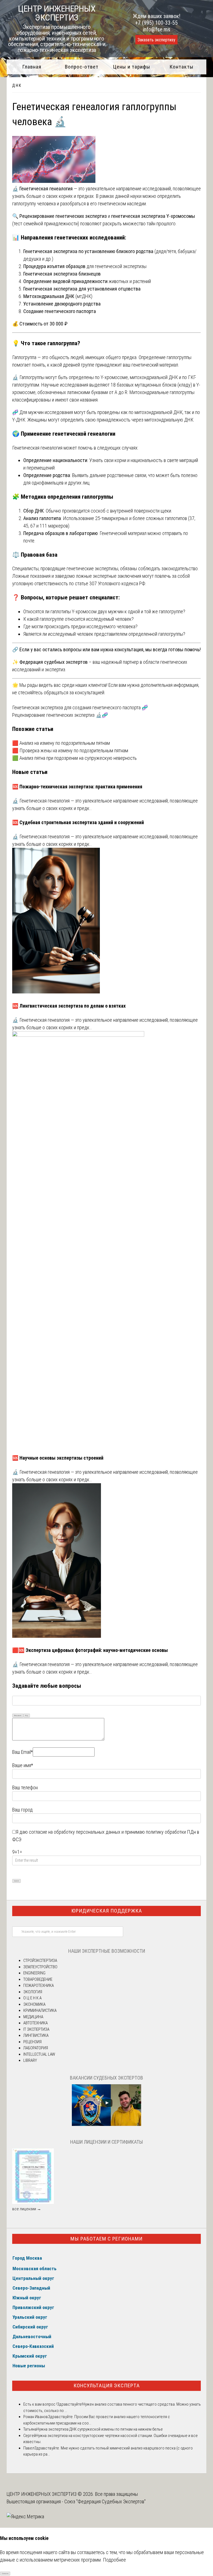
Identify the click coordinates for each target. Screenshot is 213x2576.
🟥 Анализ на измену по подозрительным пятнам (61, 743)
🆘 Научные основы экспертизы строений (58, 1458)
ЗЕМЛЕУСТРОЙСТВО (40, 1967)
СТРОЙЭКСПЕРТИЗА (40, 1961)
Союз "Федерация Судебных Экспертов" (105, 2501)
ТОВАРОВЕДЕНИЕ (38, 1979)
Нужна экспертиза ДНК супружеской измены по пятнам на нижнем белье (100, 2429)
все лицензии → (27, 2209)
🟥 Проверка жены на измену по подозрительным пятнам (71, 750)
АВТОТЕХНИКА (35, 2023)
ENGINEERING (34, 1973)
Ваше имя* (23, 1765)
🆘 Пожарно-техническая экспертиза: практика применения (77, 787)
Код (27, 1715)
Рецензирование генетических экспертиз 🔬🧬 (60, 715)
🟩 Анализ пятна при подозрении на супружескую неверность (74, 758)
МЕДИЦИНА (33, 2017)
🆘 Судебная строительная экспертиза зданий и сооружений (78, 822)
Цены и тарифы (132, 67)
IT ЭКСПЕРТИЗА (36, 2029)
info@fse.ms (157, 29)
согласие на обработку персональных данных (75, 1832)
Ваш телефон (25, 1787)
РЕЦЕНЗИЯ (32, 2042)
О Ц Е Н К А (32, 1998)
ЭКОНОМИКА (34, 2004)
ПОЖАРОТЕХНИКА (39, 1985)
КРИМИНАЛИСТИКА (40, 2010)
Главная (32, 67)
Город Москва (27, 2258)
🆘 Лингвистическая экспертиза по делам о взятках (69, 1006)
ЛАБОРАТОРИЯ (36, 2048)
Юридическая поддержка (107, 1911)
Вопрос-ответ (82, 67)
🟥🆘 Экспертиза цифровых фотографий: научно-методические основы (90, 1650)
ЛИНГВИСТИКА (36, 2035)
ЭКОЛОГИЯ (33, 1992)
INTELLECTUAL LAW (39, 2054)
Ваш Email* (22, 1752)
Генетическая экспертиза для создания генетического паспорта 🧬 (80, 707)
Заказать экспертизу (156, 40)
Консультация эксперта (107, 2385)
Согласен (5, 2573)
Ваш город (22, 1810)
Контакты (182, 67)
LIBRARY (30, 2060)
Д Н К (17, 85)
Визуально (18, 1715)
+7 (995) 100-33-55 (156, 23)
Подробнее (114, 2560)
